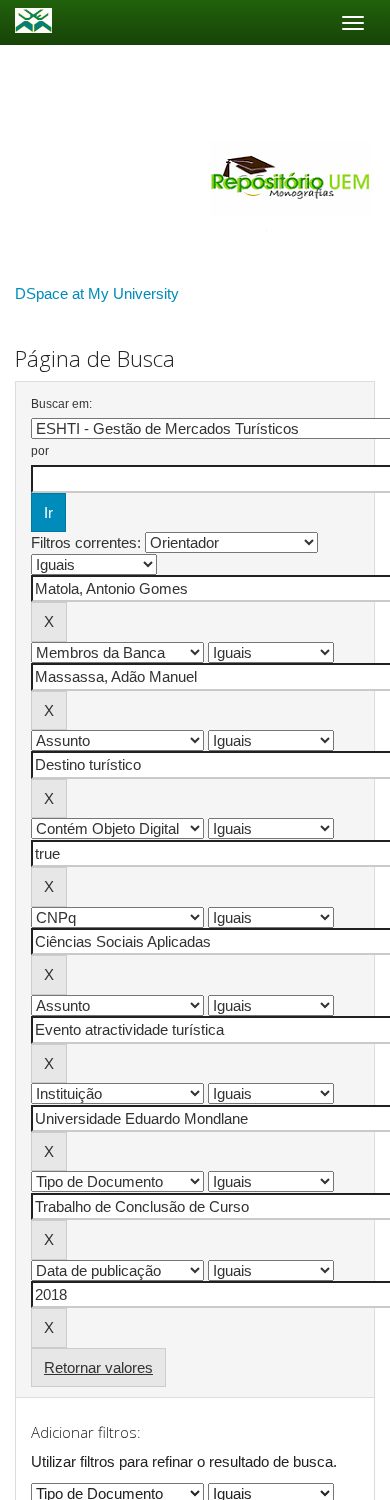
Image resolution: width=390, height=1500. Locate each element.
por (40, 451)
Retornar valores (98, 1367)
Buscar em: (61, 404)
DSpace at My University (97, 293)
